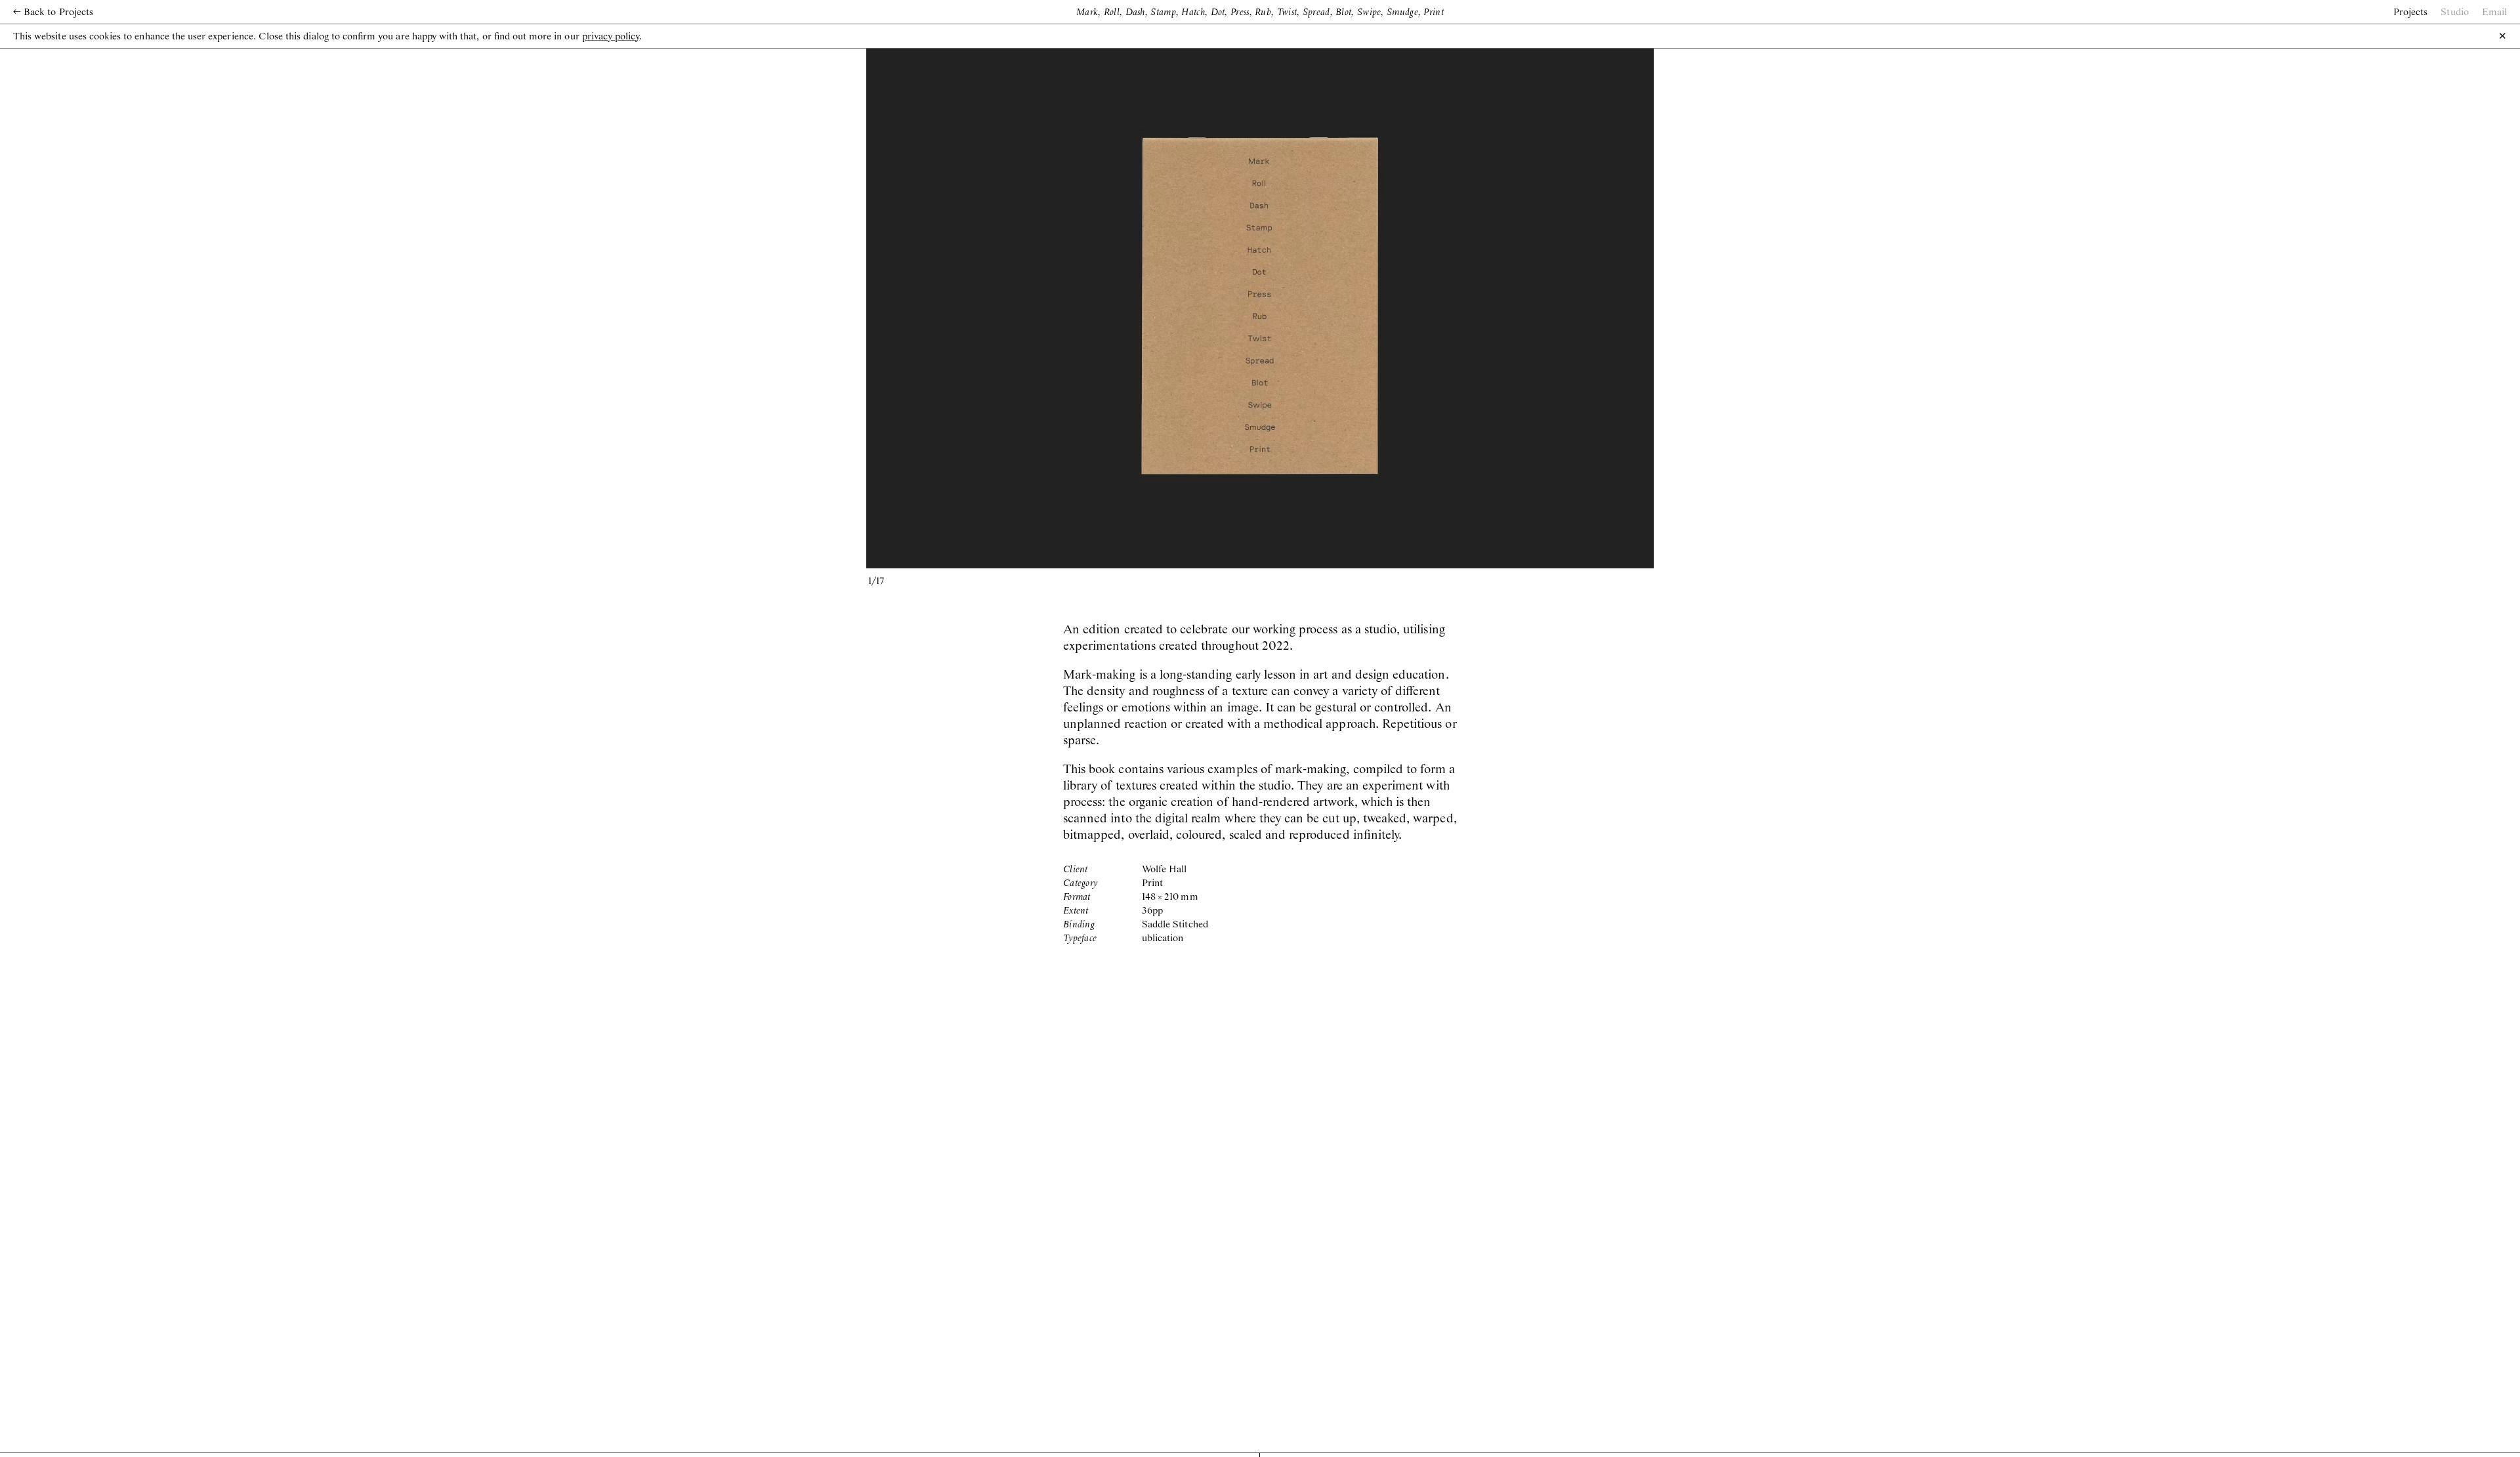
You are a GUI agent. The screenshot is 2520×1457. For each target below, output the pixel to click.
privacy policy (611, 37)
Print (1152, 883)
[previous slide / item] (1063, 306)
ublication (1163, 939)
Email (2494, 12)
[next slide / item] (1457, 306)
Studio (2454, 12)
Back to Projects (53, 12)
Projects (2410, 12)
